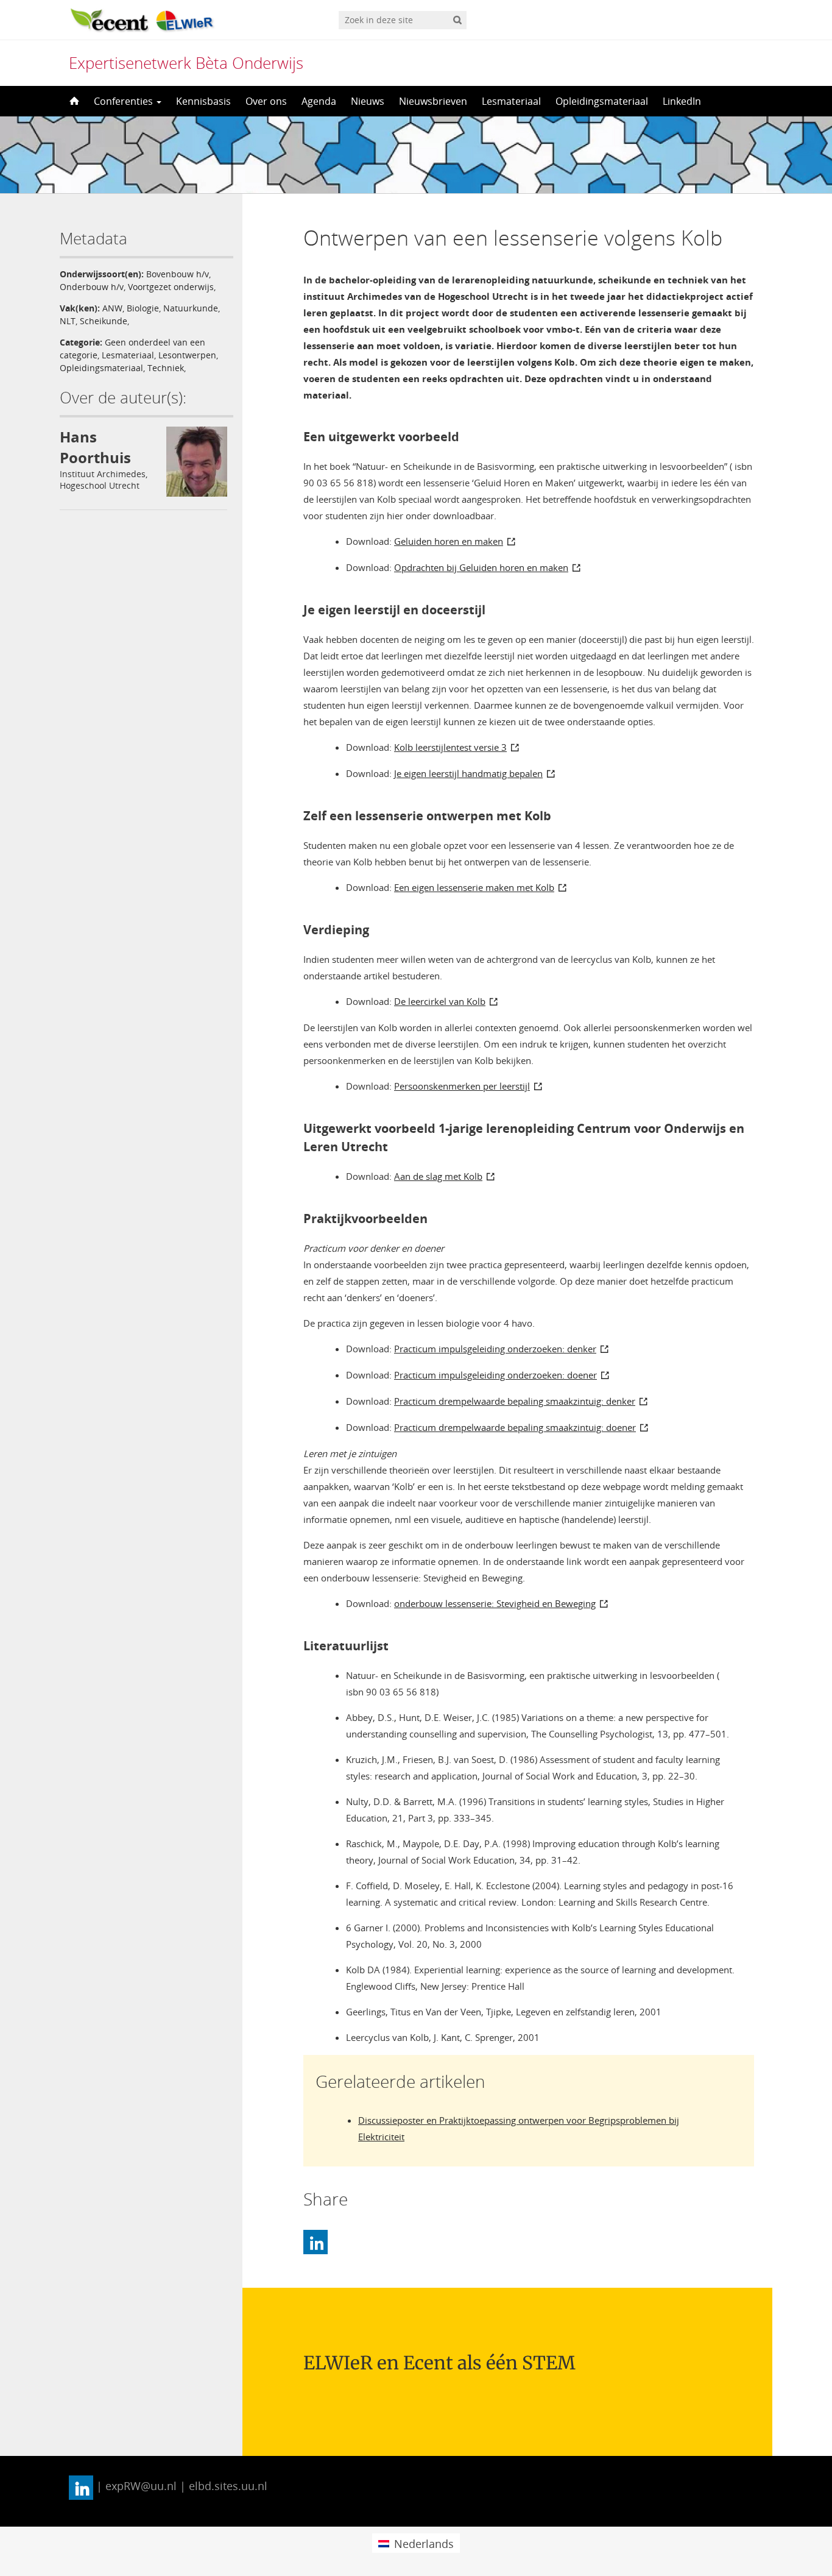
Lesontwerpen (187, 355)
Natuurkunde (191, 308)
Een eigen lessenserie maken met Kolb (474, 887)
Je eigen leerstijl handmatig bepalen (468, 773)
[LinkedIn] (316, 2242)
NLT (68, 321)
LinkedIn (682, 101)
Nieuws (368, 101)
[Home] (73, 101)
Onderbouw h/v (92, 287)
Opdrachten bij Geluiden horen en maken (481, 567)
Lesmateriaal (511, 101)
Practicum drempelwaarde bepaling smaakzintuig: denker (515, 1401)
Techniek (166, 368)
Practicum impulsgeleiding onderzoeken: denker (495, 1349)
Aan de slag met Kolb (438, 1176)
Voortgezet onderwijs (171, 287)
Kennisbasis (203, 101)
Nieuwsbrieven (433, 101)
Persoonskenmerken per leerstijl (462, 1086)
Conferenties (125, 101)
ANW (112, 308)
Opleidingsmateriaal (602, 101)
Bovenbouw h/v (178, 274)
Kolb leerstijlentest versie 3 (450, 747)
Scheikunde (104, 321)
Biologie (143, 308)
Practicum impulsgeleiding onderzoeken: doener (495, 1375)
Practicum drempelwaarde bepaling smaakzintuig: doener (515, 1427)
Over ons (266, 101)
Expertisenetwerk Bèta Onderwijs (186, 63)
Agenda (319, 101)
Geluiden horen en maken (449, 541)
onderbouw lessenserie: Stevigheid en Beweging (495, 1603)
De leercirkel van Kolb (440, 1001)
